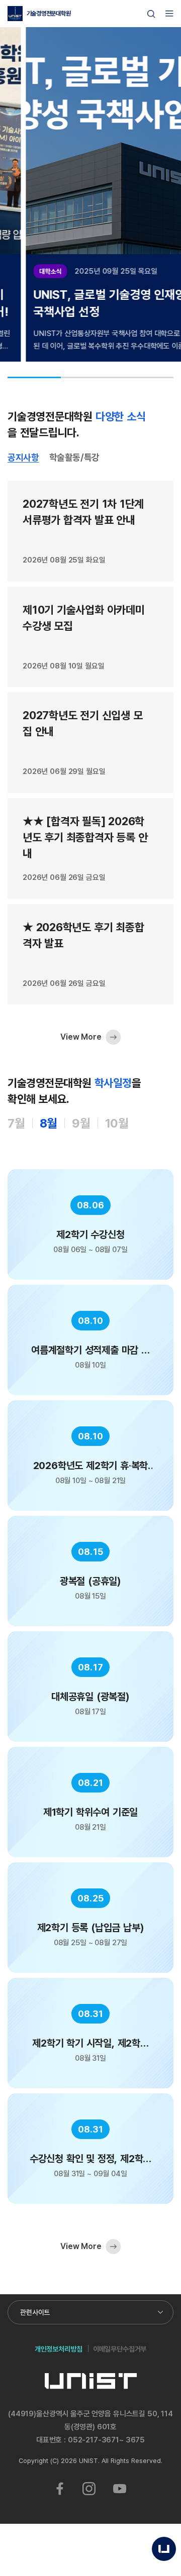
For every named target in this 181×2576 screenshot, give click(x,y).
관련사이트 (35, 2312)
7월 (16, 1123)
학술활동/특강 (74, 458)
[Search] (151, 14)
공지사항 (23, 458)
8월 (49, 1123)
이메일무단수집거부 (120, 2349)
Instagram (89, 2489)
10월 (117, 1123)
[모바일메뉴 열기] (169, 14)
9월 (81, 1123)
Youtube (120, 2489)
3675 (135, 2440)
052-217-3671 (94, 2440)
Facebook (60, 2489)
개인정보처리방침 (59, 2349)
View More (81, 1037)
